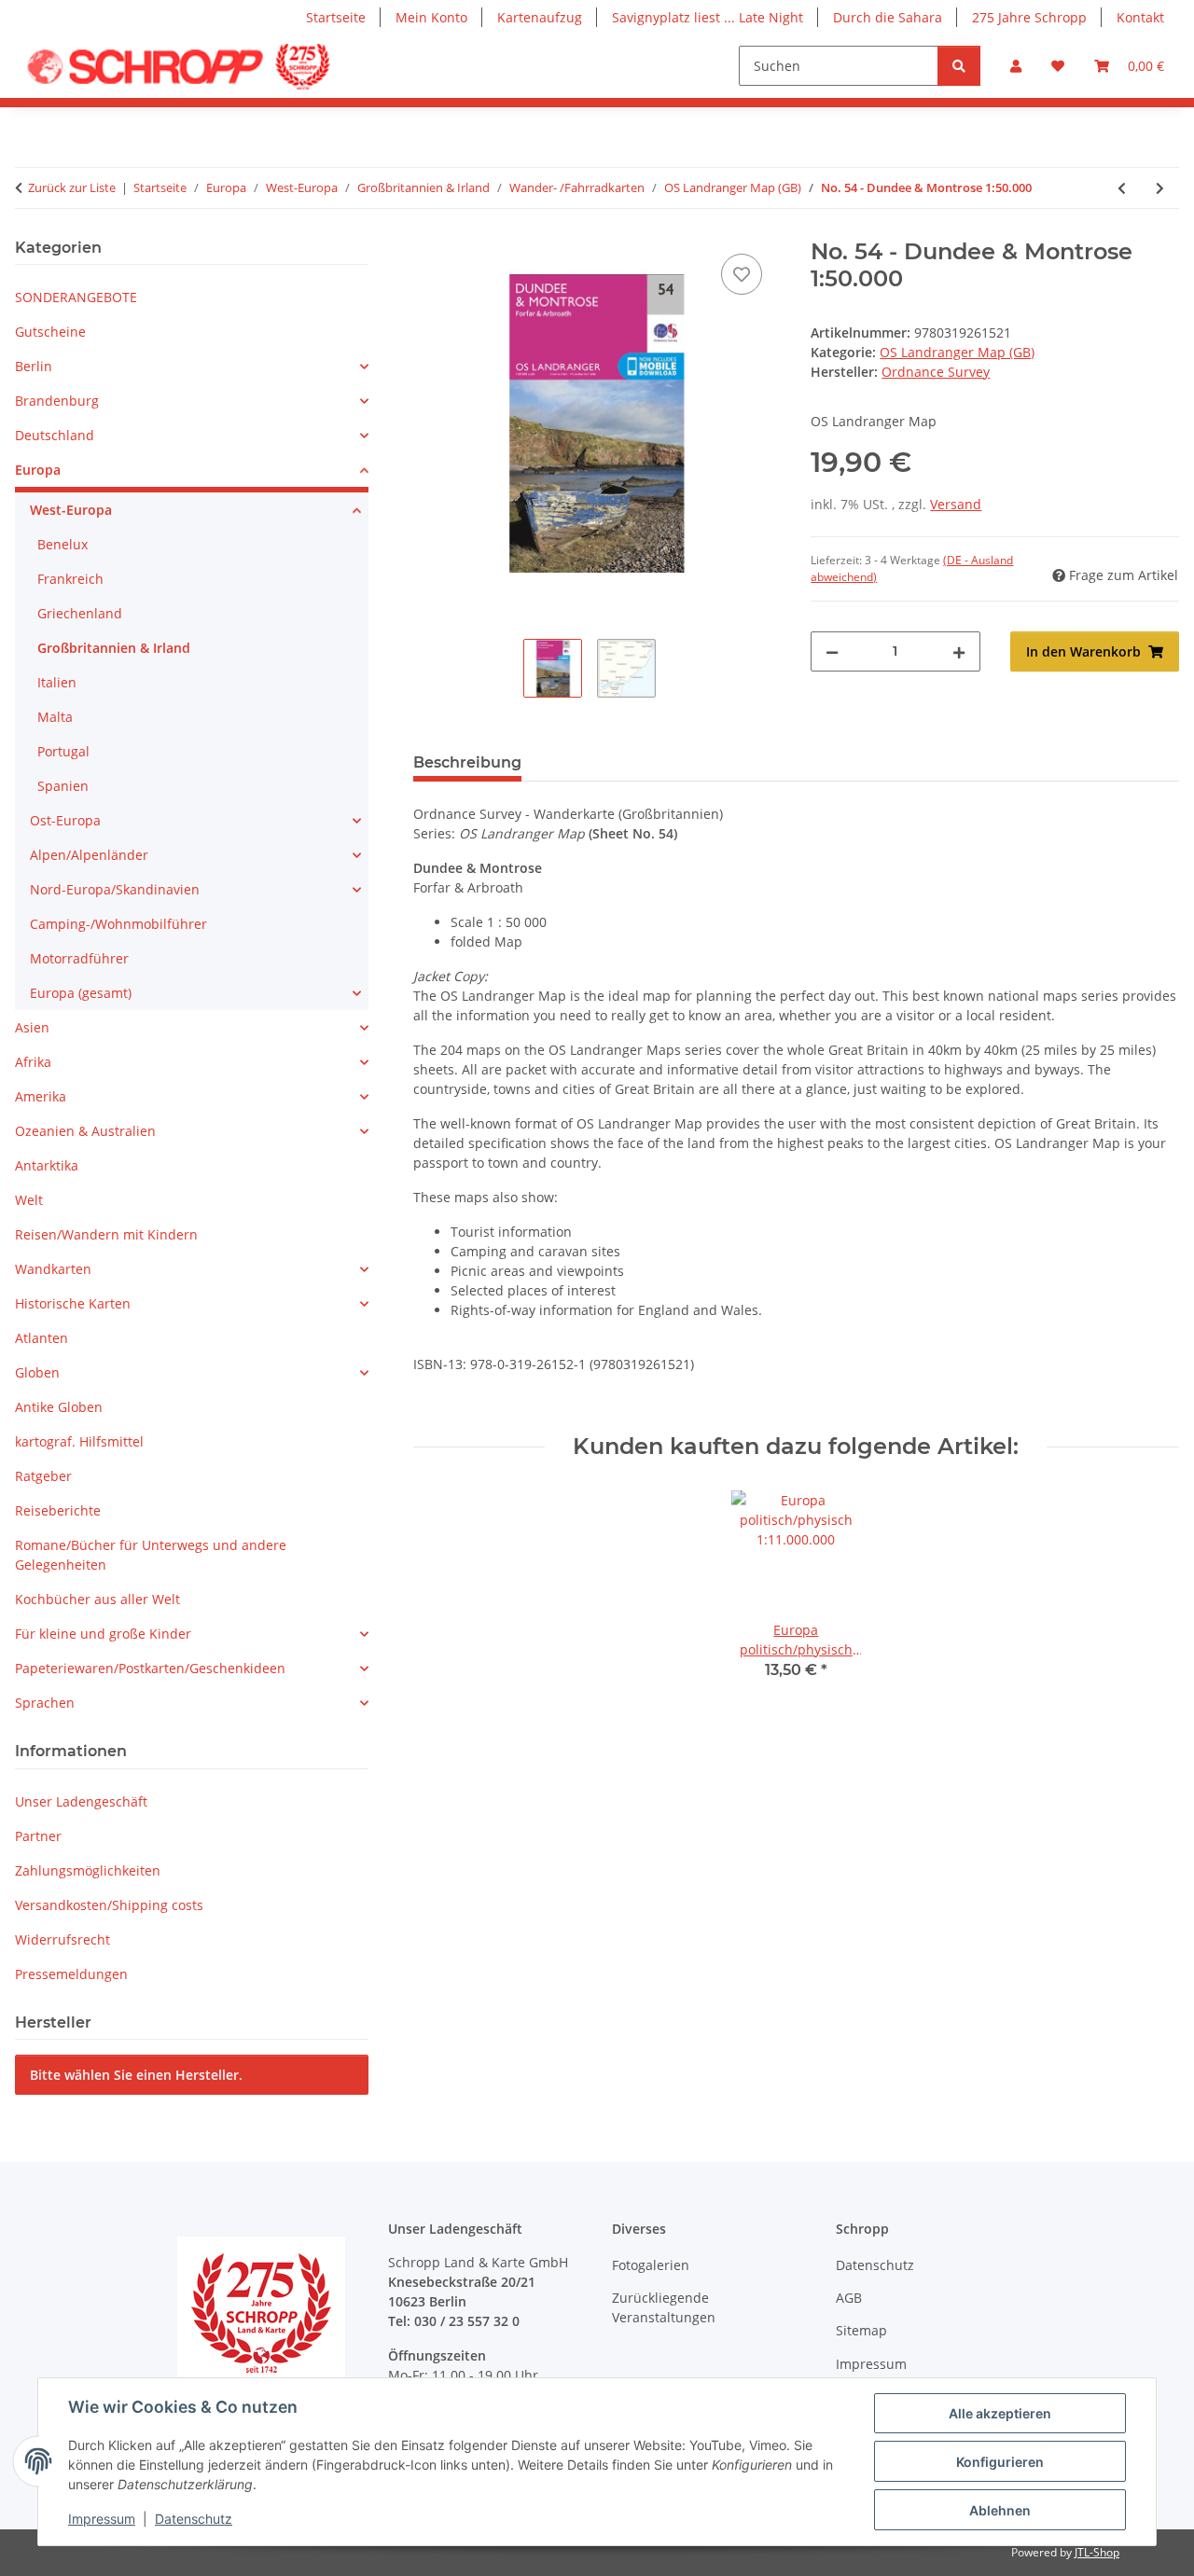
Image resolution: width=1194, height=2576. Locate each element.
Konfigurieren (1000, 2462)
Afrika (33, 1062)
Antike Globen (59, 1407)
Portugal (63, 751)
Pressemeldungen (71, 1974)
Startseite (336, 17)
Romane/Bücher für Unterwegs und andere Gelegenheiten (151, 1555)
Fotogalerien (651, 2265)
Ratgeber (43, 1476)
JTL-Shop (1097, 2552)
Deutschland (55, 435)
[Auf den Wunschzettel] (742, 274)
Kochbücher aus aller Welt (97, 1599)
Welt (29, 1200)
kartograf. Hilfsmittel (79, 1441)
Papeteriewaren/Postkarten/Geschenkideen (150, 1668)
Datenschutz (194, 2519)
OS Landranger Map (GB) (957, 352)
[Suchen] (959, 66)
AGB (849, 2298)
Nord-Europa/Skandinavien (115, 889)
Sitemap (861, 2330)
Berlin (34, 366)
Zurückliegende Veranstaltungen (664, 2307)
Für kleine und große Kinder (103, 1634)
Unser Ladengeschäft (81, 1801)
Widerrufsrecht (62, 1939)
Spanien (63, 786)
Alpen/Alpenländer (89, 855)
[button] (1016, 66)
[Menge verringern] (832, 651)
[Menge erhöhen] (959, 651)
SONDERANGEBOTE (76, 297)
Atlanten (42, 1338)
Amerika (41, 1096)
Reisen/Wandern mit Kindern (106, 1234)
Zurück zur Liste (72, 187)
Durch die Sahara (888, 17)
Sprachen (45, 1703)
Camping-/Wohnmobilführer (118, 924)
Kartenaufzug (540, 17)
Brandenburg (57, 401)
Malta (55, 717)
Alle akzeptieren (1000, 2413)
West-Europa (71, 510)
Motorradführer (79, 958)
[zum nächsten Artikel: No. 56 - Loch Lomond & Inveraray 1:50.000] (1160, 188)
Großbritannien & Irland (114, 648)
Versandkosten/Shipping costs (109, 1905)
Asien (32, 1027)
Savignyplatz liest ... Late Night (708, 17)
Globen (37, 1372)
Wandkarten (53, 1269)
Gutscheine (50, 332)
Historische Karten (73, 1303)
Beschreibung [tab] (467, 762)
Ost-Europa (65, 820)
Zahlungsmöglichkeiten (88, 1870)
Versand (956, 504)
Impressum (102, 2519)
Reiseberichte (58, 1510)
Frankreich (70, 579)
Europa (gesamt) (81, 993)
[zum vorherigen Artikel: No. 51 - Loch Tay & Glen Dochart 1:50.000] (1122, 188)
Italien (57, 682)
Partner (38, 1836)
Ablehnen (1000, 2510)
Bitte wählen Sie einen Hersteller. (136, 2075)
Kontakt (1140, 17)
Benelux (62, 544)
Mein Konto (431, 17)
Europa (38, 470)
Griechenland (80, 613)
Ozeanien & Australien (85, 1131)
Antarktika (47, 1165)
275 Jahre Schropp (1029, 17)
